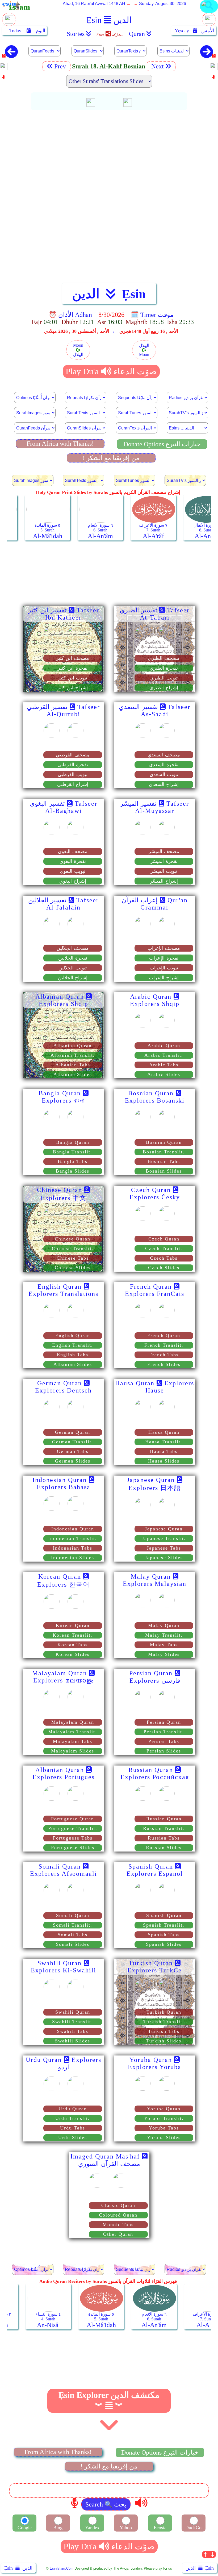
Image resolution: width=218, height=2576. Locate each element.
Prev (61, 66)
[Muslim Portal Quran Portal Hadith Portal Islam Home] (209, 12)
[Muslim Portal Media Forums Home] (9, 22)
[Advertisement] (109, 152)
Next (157, 66)
